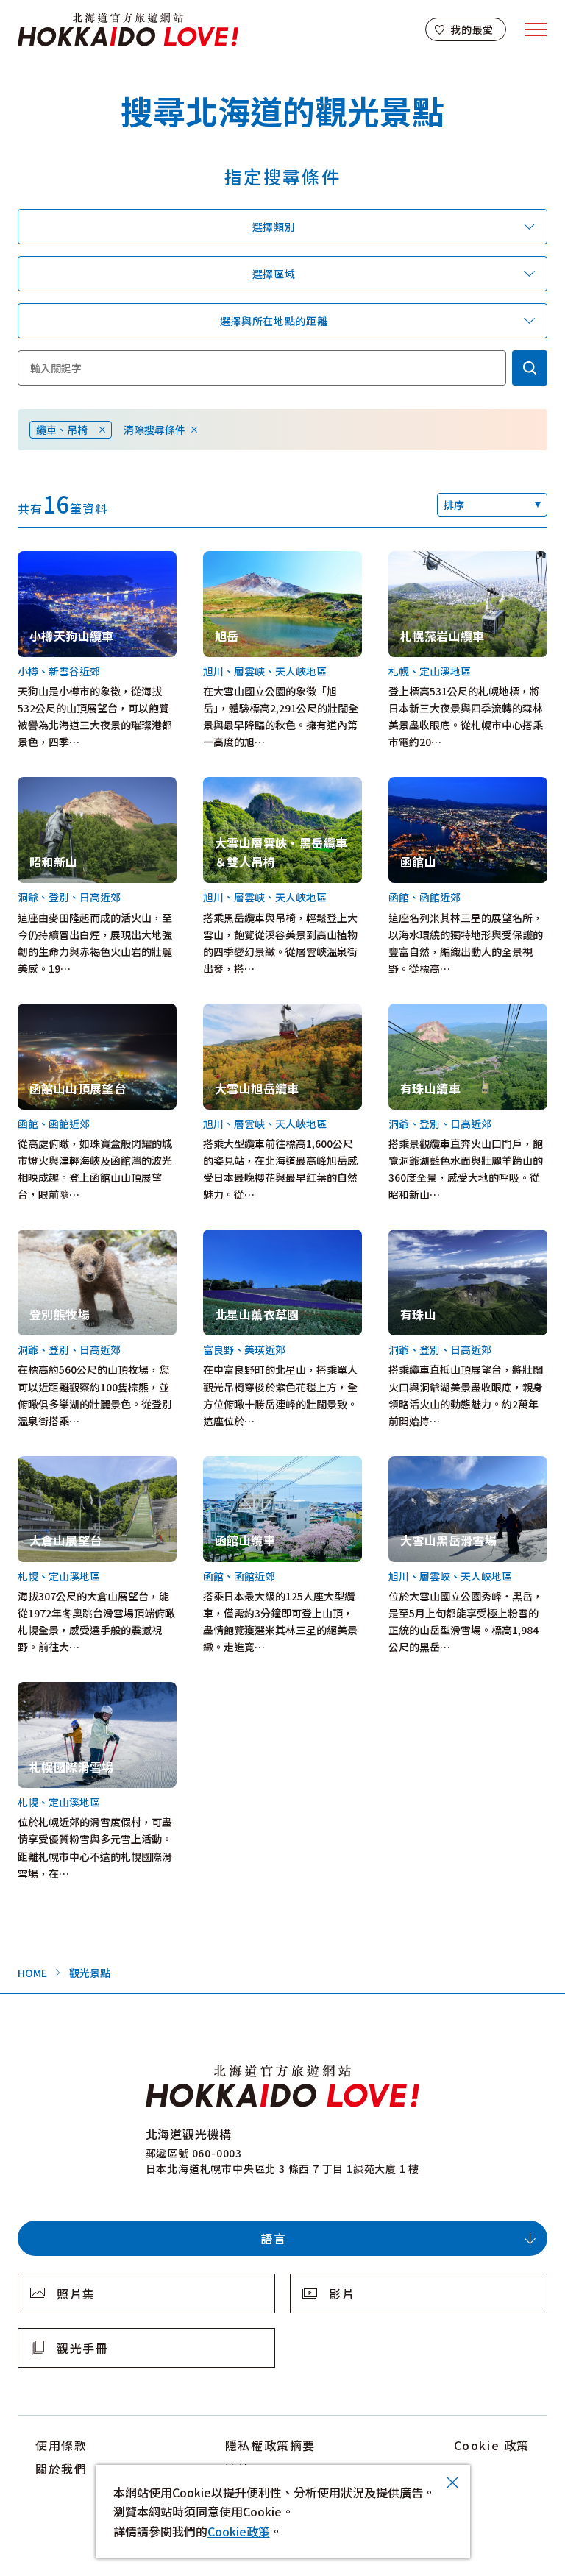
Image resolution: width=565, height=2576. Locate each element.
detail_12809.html (64, 1690)
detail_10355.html (249, 1012)
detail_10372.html (249, 1238)
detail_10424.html (434, 1012)
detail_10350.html (249, 785)
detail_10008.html (434, 559)
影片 (342, 2293)
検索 (530, 368)
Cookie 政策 (492, 2445)
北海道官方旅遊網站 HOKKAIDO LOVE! (128, 30)
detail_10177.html (434, 1238)
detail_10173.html (249, 559)
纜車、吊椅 (62, 430)
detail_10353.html (434, 1464)
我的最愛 (472, 29)
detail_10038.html (64, 559)
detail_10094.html (249, 1464)
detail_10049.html (64, 785)
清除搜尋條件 (154, 430)
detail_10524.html (64, 1464)
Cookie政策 (239, 2531)
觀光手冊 (82, 2348)
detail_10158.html (64, 1238)
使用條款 (61, 2445)
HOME (32, 1973)
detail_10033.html (64, 1012)
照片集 (76, 2293)
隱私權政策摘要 (270, 2445)
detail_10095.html (434, 785)
